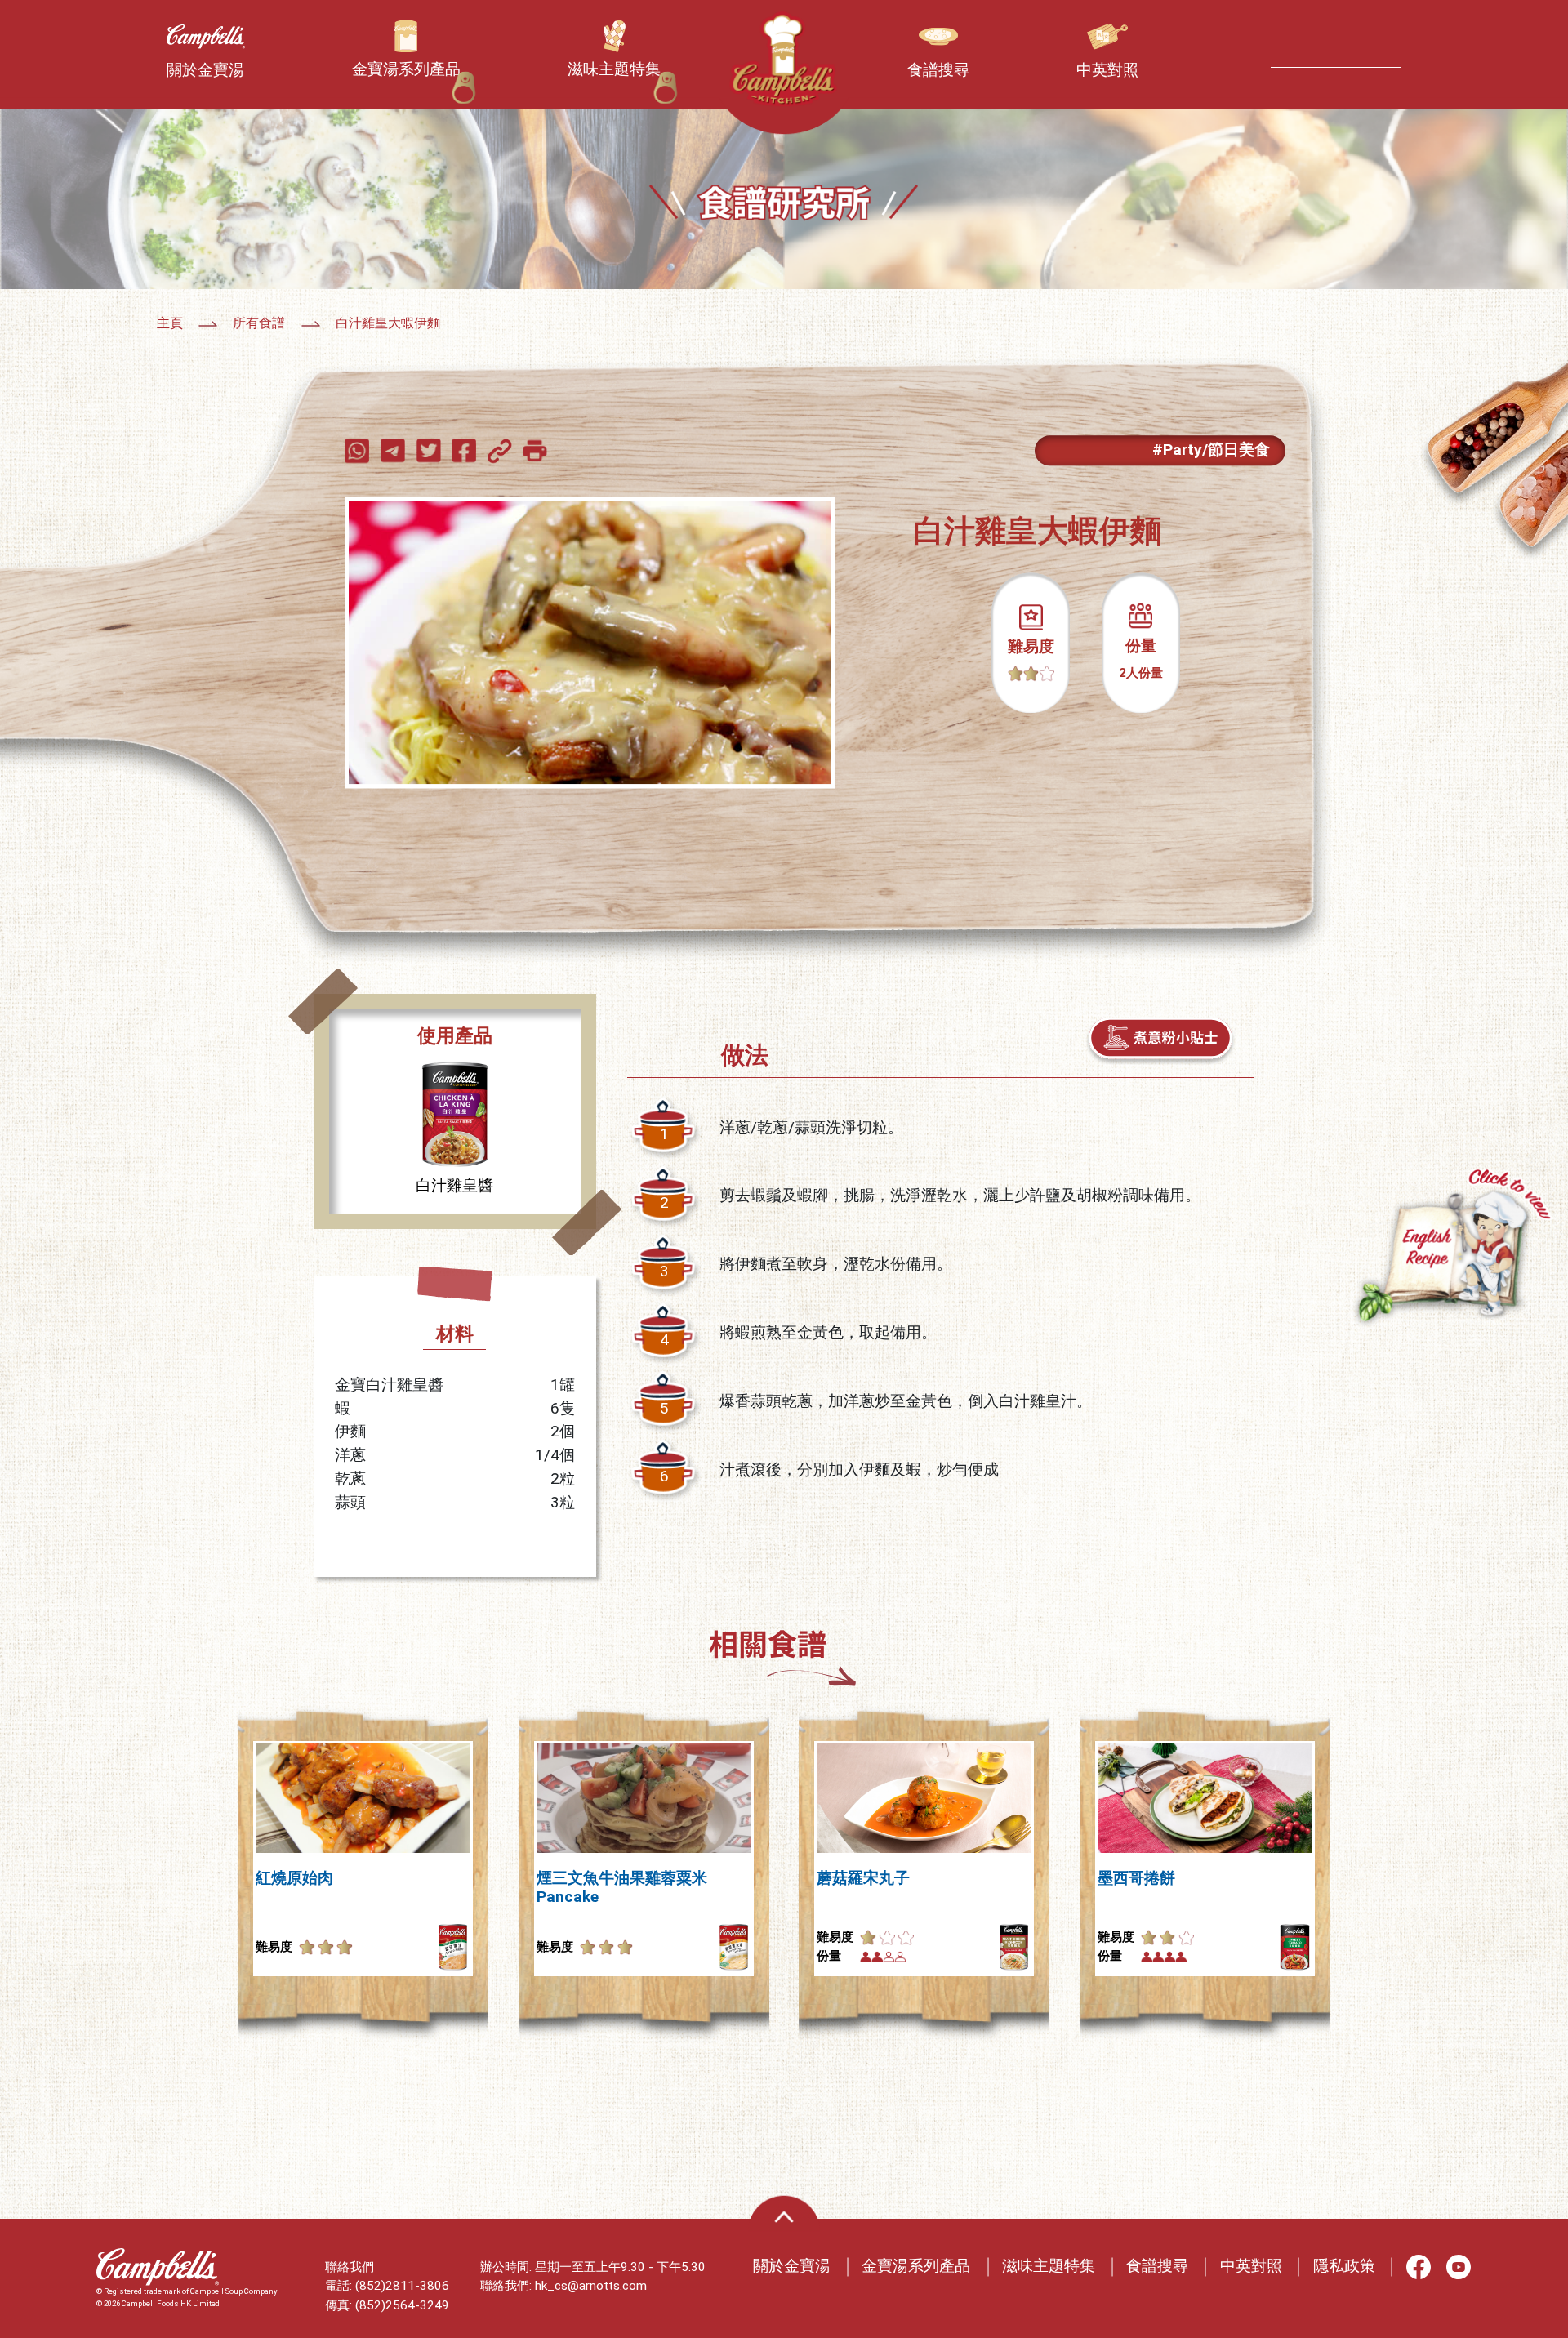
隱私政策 (1344, 2266)
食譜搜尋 (1157, 2266)
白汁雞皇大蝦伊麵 (388, 323)
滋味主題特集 (1049, 2266)
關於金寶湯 (792, 2266)
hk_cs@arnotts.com (591, 2286)
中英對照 (1251, 2266)
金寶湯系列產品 (916, 2266)
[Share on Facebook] (468, 450)
